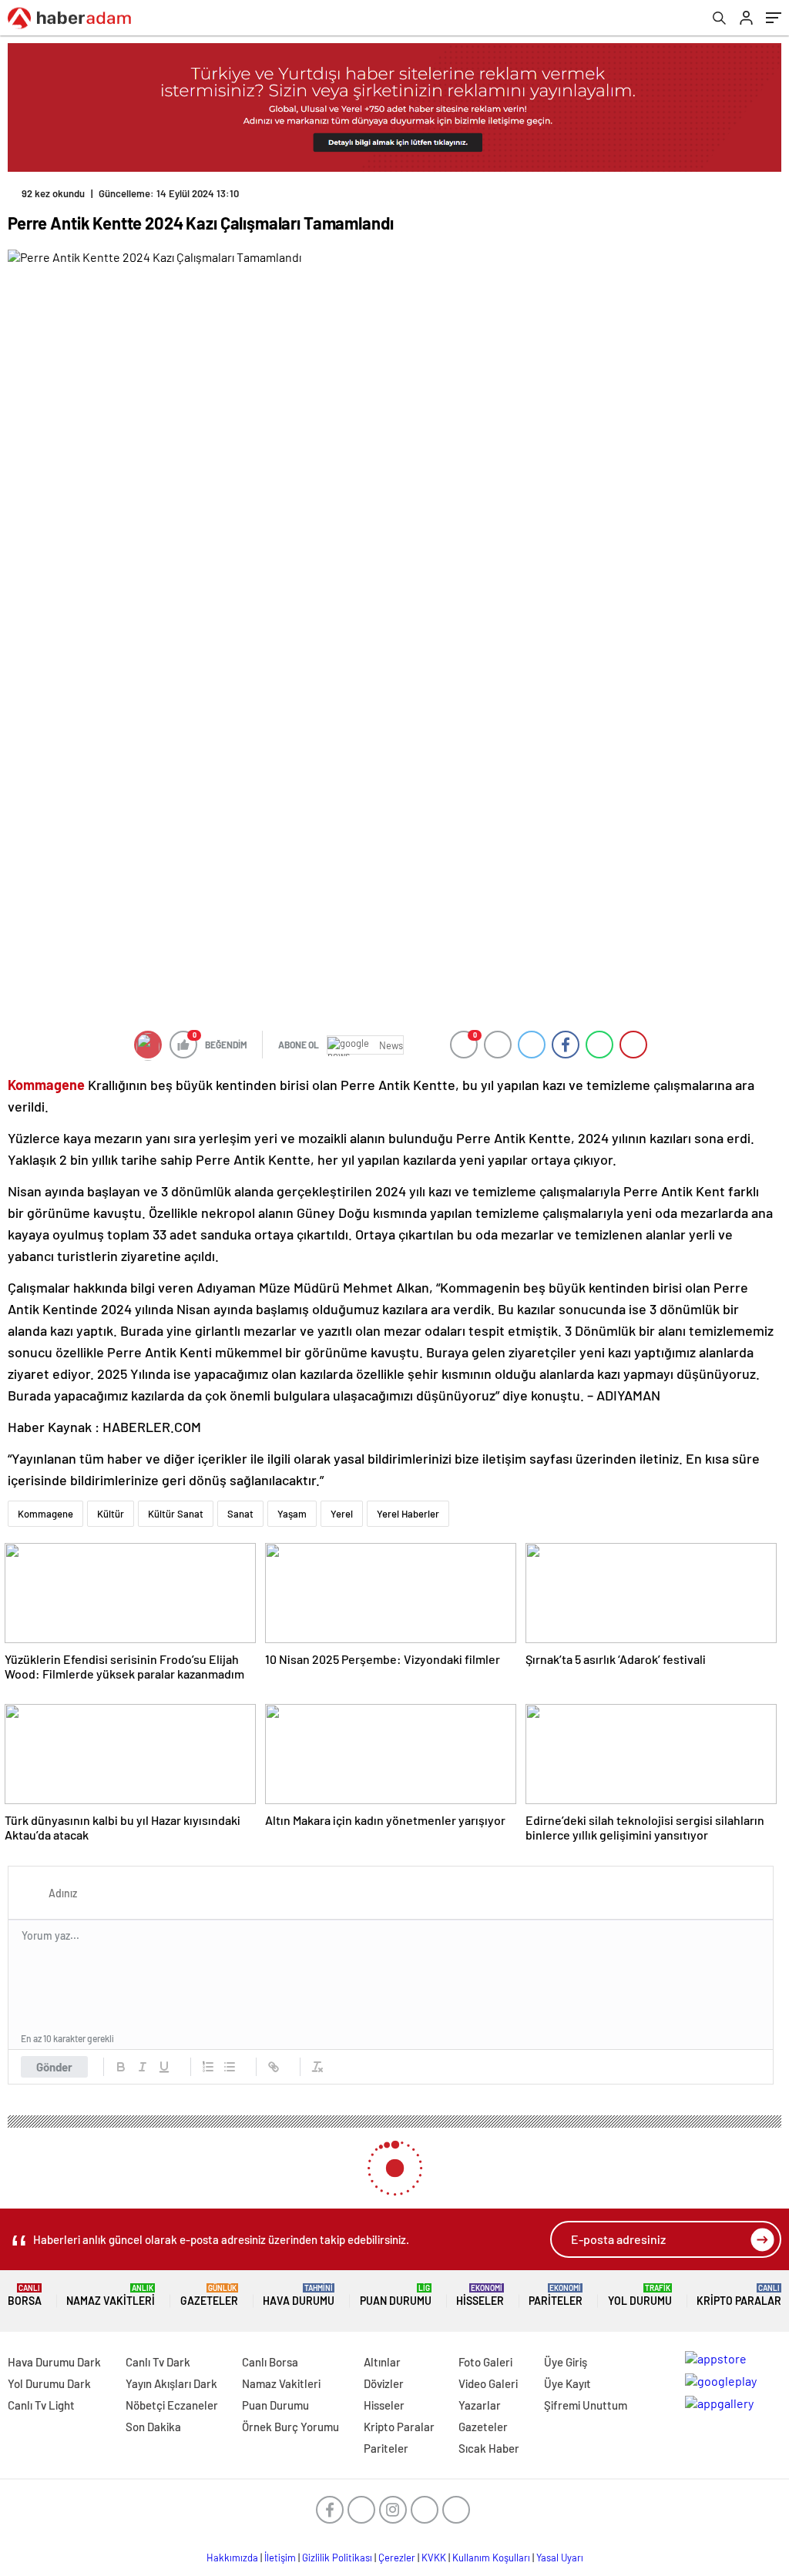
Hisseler (480, 2295)
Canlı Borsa (270, 2362)
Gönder (54, 2067)
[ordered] (208, 2067)
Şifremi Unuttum (586, 2405)
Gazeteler (209, 2295)
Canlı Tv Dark (158, 2362)
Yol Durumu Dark (49, 2383)
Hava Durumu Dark (54, 2362)
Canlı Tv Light (41, 2405)
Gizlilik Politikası (337, 2558)
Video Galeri (488, 2383)
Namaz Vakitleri (111, 2295)
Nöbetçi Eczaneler (172, 2405)
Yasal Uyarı (560, 2558)
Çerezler (397, 2558)
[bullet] (230, 2067)
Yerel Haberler (408, 1514)
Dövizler (384, 2383)
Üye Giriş (566, 2362)
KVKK (434, 2558)
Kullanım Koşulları (491, 2558)
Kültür (111, 1514)
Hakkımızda (232, 2558)
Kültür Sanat (176, 1514)
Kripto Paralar (739, 2295)
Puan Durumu (396, 2295)
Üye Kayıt (567, 2383)
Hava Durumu (299, 2295)
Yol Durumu (640, 2295)
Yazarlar (480, 2405)
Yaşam (292, 1514)
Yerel (342, 1514)
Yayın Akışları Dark (171, 2383)
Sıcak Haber (489, 2448)
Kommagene (45, 1514)
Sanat (240, 1514)
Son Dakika (153, 2427)
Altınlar (382, 2362)
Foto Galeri (485, 2362)
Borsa (25, 2295)
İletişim (280, 2558)
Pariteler (556, 2295)
